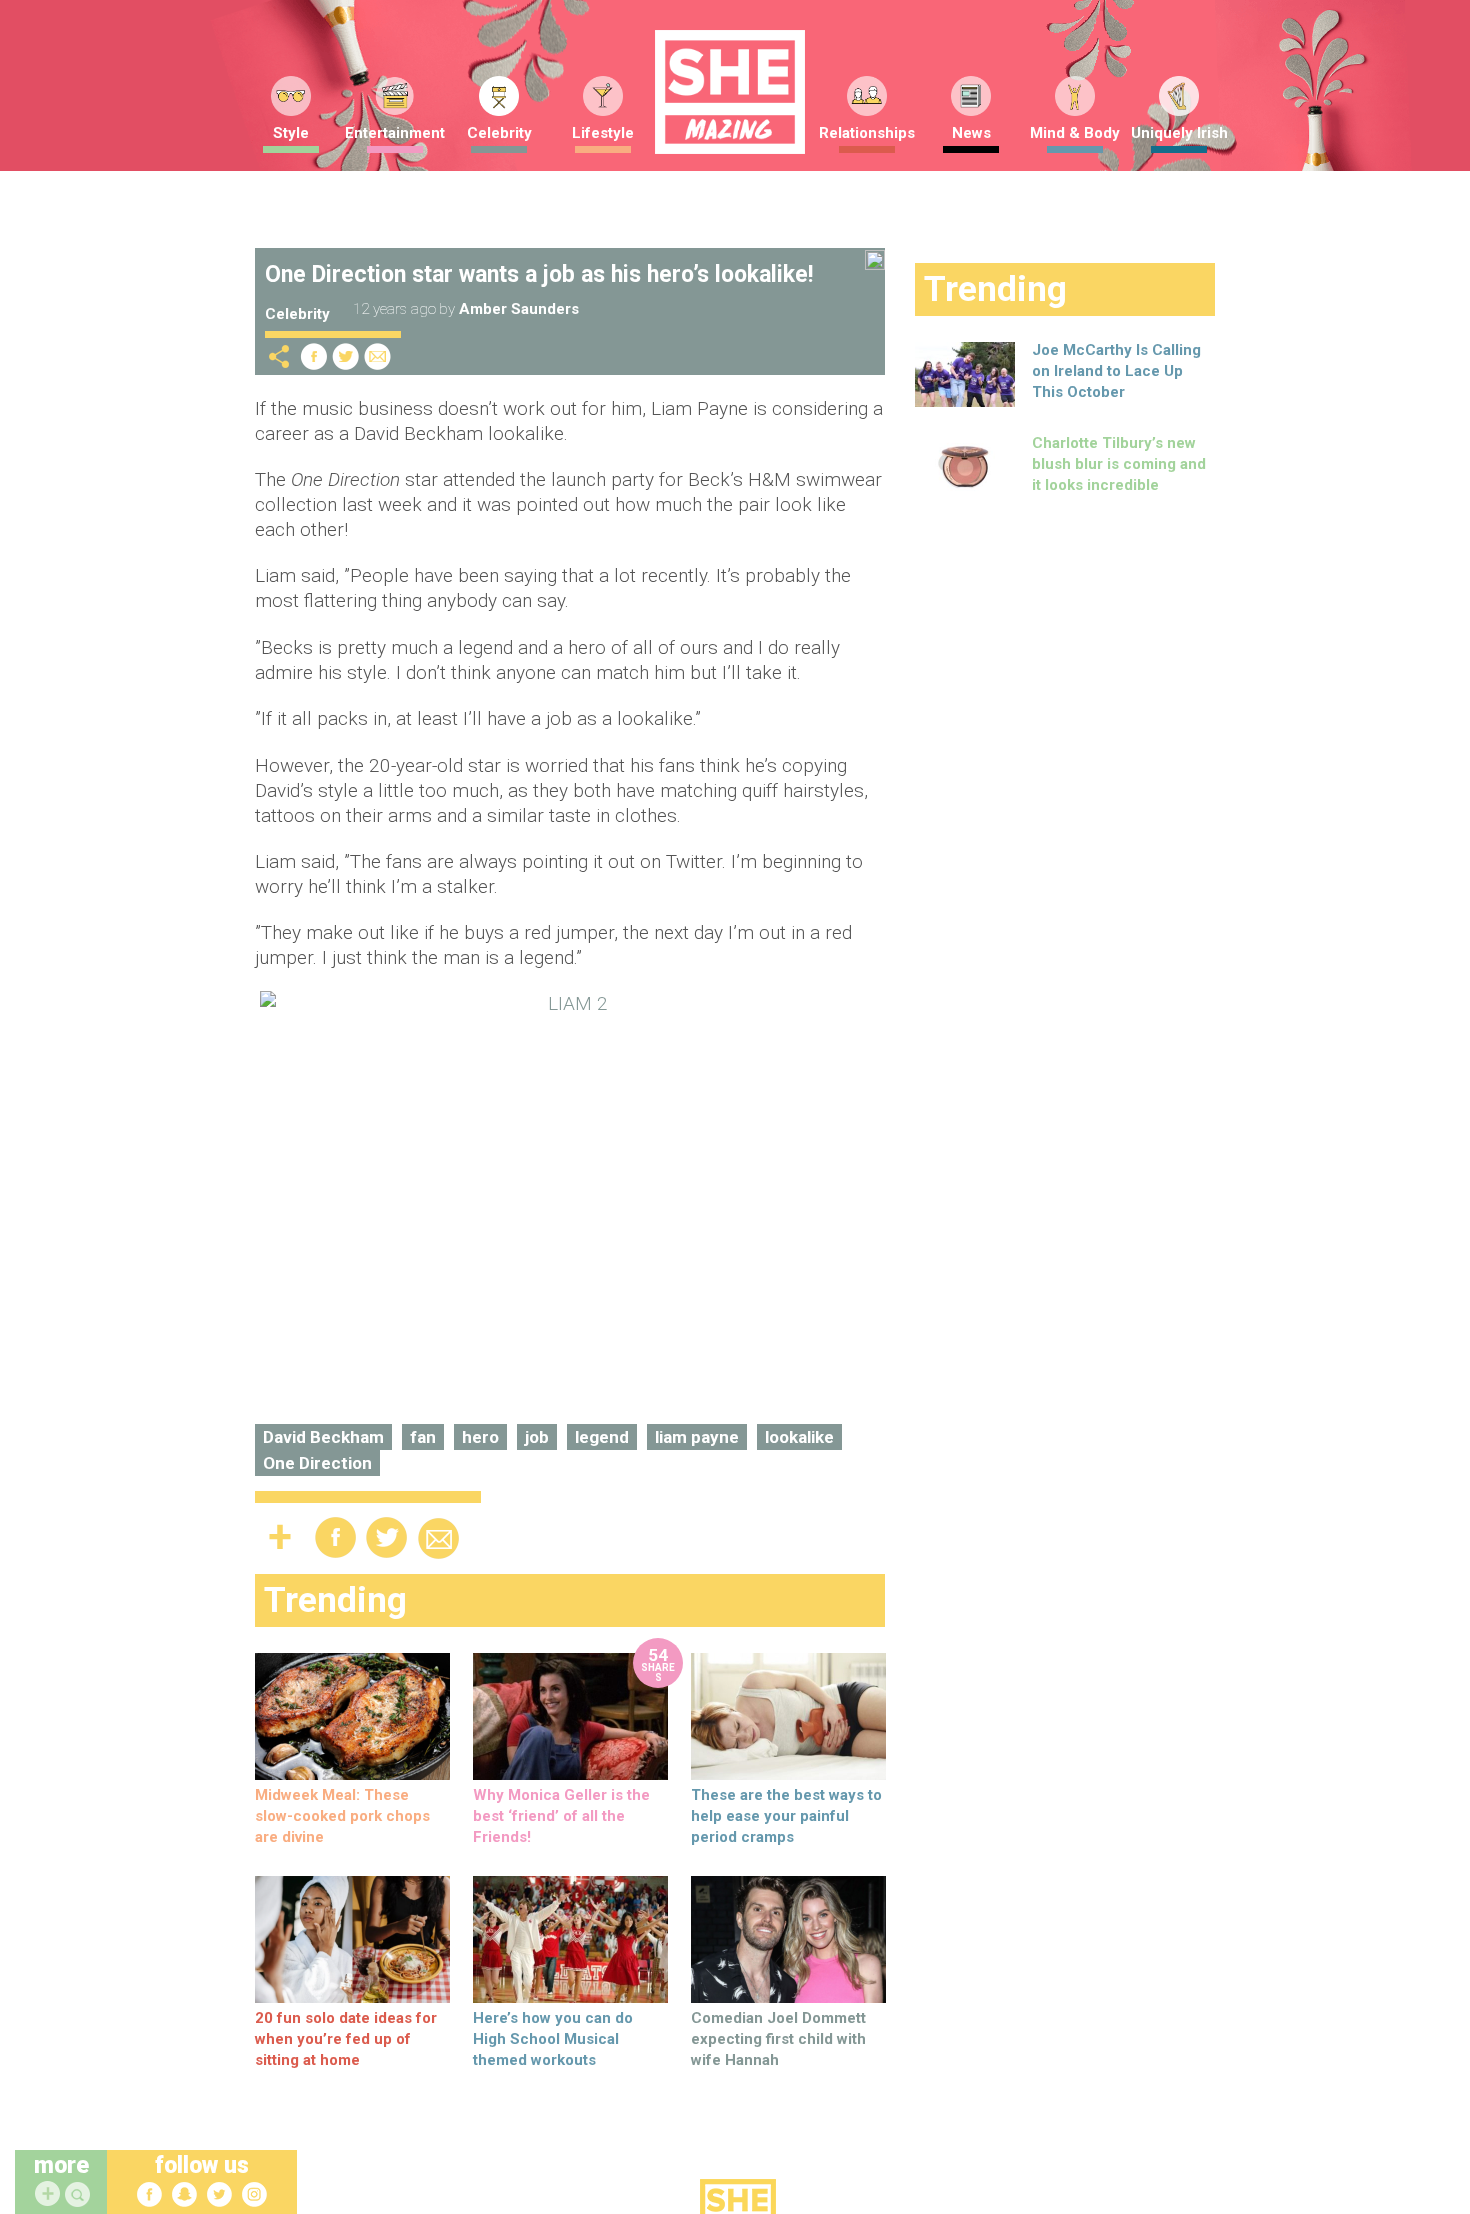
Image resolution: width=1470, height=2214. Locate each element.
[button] (80, 2195)
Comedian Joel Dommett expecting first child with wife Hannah (778, 2039)
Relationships (867, 133)
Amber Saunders (519, 309)
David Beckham (323, 1437)
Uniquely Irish (1179, 133)
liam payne (697, 1437)
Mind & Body (1075, 133)
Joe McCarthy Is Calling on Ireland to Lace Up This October (1116, 371)
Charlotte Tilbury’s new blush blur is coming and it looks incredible (1119, 464)
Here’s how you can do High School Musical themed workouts (553, 2039)
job (537, 1437)
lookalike (799, 1437)
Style (291, 133)
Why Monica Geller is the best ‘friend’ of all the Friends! (561, 1816)
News (971, 133)
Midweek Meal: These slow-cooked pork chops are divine (342, 1816)
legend (602, 1437)
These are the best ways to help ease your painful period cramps (786, 1816)
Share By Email (378, 356)
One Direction (317, 1463)
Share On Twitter (346, 356)
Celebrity (499, 133)
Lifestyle (603, 133)
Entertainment (395, 133)
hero (480, 1437)
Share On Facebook (314, 356)
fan (423, 1437)
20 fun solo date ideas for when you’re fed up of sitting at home (346, 2039)
